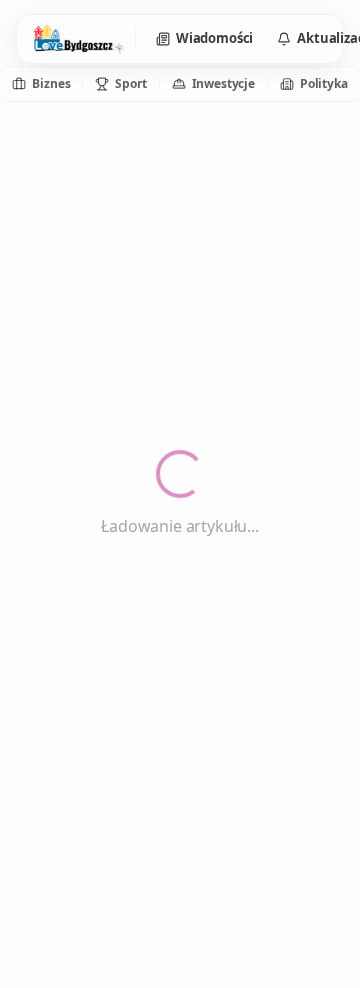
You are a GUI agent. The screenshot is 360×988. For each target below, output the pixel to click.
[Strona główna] (78, 39)
